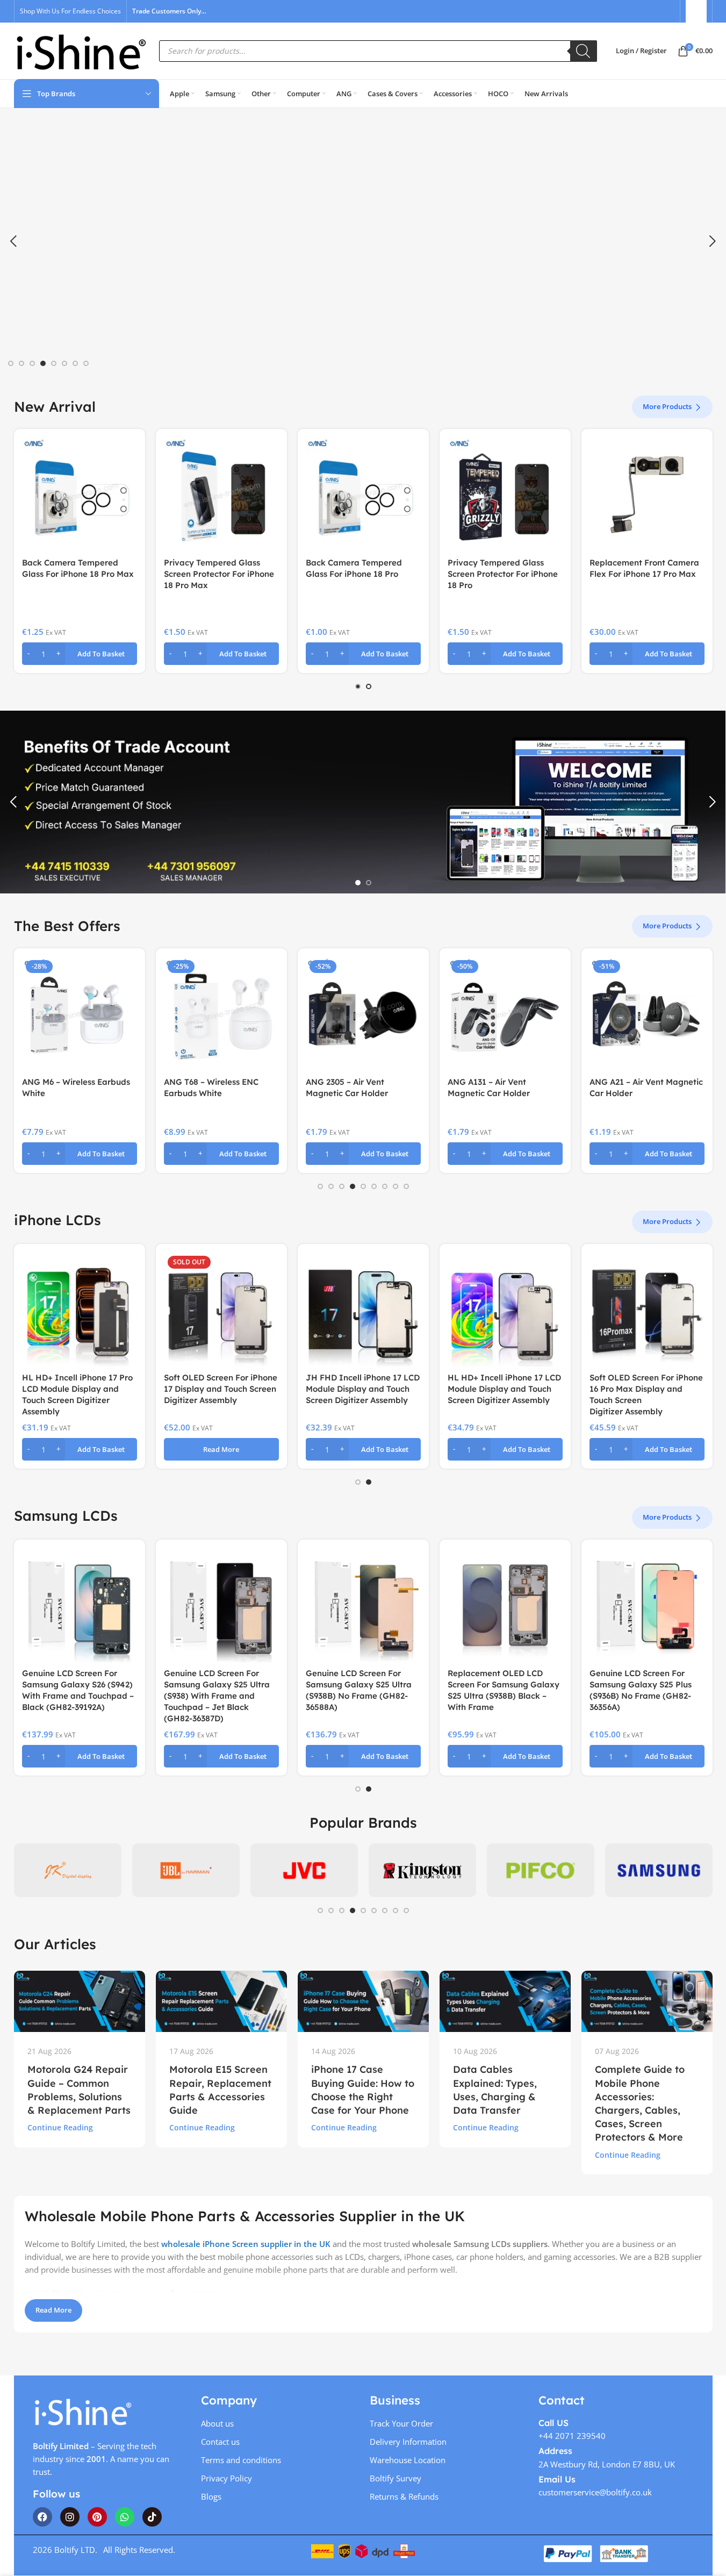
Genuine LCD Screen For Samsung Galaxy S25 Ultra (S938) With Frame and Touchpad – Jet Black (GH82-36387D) (217, 1696)
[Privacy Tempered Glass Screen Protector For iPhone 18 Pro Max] (221, 495)
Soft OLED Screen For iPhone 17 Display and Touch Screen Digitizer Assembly (221, 1389)
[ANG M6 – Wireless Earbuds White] (80, 1014)
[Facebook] (42, 2517)
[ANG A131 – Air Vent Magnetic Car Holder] (505, 1014)
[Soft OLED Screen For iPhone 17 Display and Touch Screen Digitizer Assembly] (221, 1310)
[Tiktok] (152, 2517)
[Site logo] (81, 50)
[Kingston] (422, 1870)
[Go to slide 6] (64, 363)
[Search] (584, 51)
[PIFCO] (541, 1870)
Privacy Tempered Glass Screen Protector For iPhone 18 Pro (503, 574)
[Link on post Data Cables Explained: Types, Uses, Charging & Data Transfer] (505, 2001)
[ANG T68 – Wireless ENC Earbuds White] (221, 1014)
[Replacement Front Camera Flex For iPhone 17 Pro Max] (647, 495)
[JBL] (186, 1870)
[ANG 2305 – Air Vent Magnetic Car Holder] (363, 1014)
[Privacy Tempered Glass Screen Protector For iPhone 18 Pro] (505, 495)
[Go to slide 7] (75, 363)
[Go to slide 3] (32, 363)
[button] (13, 241)
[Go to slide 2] (21, 363)
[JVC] (304, 1870)
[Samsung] (659, 1870)
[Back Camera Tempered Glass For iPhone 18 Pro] (363, 495)
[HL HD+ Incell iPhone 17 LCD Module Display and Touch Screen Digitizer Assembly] (505, 1310)
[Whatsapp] (125, 2517)
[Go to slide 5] (54, 363)
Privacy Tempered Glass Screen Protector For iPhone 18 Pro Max (219, 574)
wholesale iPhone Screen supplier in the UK (246, 2244)
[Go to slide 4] (43, 363)
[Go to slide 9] (406, 1186)
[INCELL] (68, 1870)
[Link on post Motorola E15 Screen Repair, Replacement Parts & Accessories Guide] (221, 2001)
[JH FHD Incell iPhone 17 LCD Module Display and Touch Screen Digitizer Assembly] (363, 1310)
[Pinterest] (97, 2517)
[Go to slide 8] (86, 363)
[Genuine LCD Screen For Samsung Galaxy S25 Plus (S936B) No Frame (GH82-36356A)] (647, 1605)
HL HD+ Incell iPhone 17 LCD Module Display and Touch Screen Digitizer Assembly (504, 1389)
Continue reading (60, 2128)
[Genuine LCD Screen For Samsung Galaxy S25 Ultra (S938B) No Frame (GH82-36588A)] (363, 1605)
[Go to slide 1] (11, 363)
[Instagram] (70, 2517)
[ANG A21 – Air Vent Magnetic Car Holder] (647, 1014)
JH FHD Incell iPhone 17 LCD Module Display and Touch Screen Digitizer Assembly (363, 1389)
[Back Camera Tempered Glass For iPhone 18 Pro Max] (80, 495)
